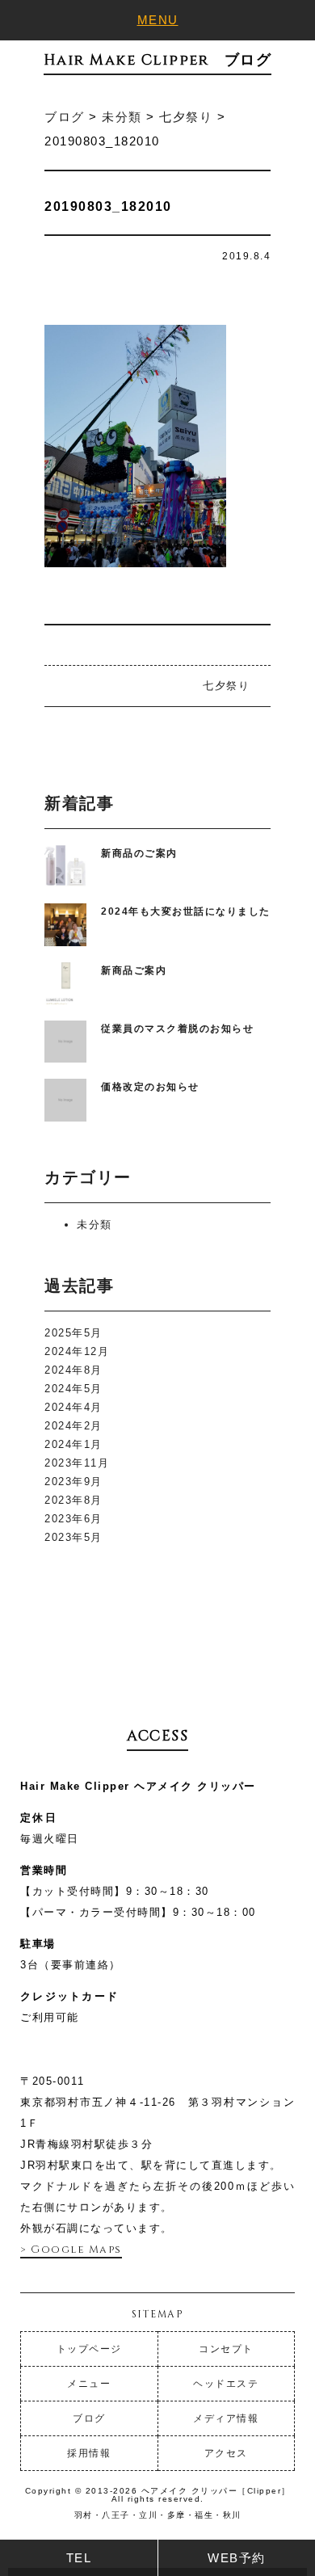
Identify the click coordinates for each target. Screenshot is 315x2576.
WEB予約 (237, 2558)
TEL (79, 2558)
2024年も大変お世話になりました (186, 911)
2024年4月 (73, 1407)
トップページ (89, 2349)
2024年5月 (73, 1389)
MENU (158, 20)
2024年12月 (77, 1351)
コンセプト (226, 2349)
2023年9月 (73, 1482)
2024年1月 (73, 1444)
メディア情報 (226, 2418)
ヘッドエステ (226, 2384)
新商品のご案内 (139, 853)
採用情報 (89, 2453)
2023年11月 (77, 1463)
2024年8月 (73, 1370)
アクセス (226, 2453)
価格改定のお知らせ (150, 1087)
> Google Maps (71, 2250)
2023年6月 (73, 1519)
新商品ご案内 (134, 970)
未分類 (94, 1225)
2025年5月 (73, 1333)
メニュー (89, 2384)
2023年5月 (73, 1537)
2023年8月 (73, 1500)
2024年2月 (73, 1426)
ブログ (89, 2418)
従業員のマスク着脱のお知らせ (177, 1029)
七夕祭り (226, 686)
